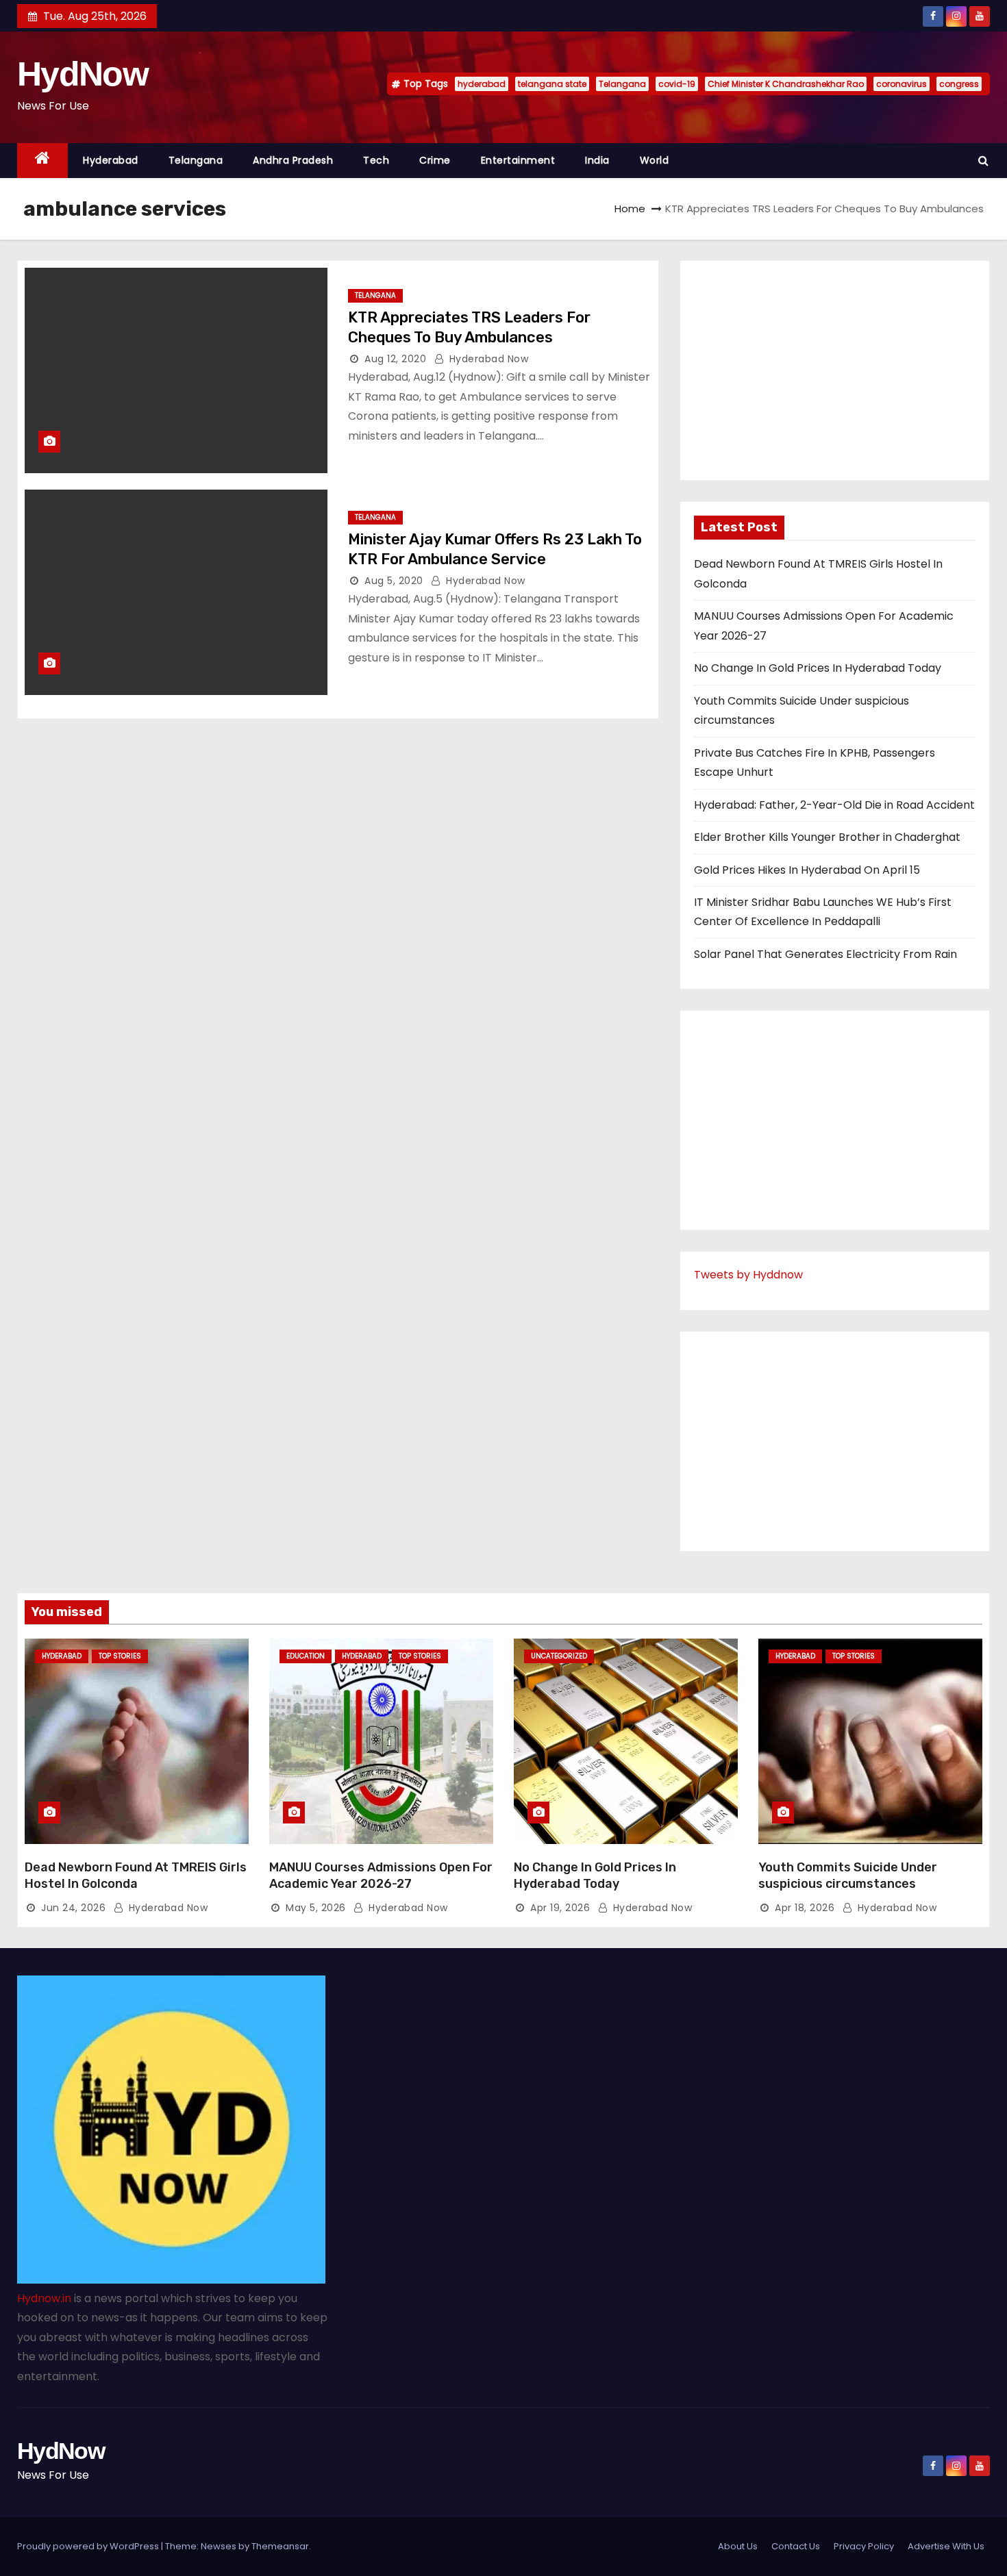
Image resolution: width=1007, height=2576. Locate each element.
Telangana (622, 84)
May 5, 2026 (316, 1908)
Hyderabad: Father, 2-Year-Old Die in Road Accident (834, 805)
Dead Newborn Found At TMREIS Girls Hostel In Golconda (136, 1876)
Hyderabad (111, 160)
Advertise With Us (946, 2546)
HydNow (83, 74)
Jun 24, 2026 (73, 1908)
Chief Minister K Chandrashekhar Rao (786, 84)
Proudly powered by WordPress (89, 2546)
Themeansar (280, 2546)
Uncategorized (559, 1656)
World (655, 160)
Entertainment (518, 160)
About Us (738, 2546)
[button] (983, 161)
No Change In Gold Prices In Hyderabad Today (818, 668)
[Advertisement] (835, 370)
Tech (376, 160)
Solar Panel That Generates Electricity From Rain (825, 954)
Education (306, 1656)
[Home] (42, 161)
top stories (120, 1656)
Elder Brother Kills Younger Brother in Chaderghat (827, 837)
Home (630, 209)
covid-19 (677, 84)
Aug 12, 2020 (395, 359)
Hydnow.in (44, 2298)
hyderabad (482, 84)
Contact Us (796, 2546)
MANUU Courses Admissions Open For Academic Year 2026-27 (381, 1876)
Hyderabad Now (487, 359)
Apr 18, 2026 (805, 1908)
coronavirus (902, 84)
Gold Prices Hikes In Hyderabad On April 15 (807, 870)
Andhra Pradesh (293, 160)
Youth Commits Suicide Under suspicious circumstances (848, 1876)
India (597, 160)
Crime (435, 160)
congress (959, 84)
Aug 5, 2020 (394, 581)
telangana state (552, 84)
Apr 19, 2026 (560, 1908)
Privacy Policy (864, 2546)
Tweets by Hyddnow (748, 1275)
